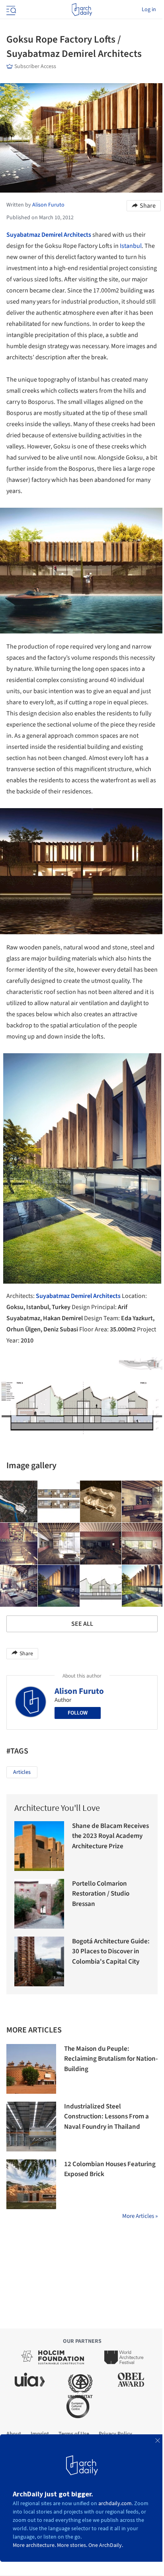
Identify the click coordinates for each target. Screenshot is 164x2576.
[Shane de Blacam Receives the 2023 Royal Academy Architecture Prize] (39, 1846)
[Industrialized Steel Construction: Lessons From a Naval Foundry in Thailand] (31, 2127)
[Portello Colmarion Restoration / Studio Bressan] (39, 1904)
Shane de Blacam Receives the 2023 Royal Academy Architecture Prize (110, 1836)
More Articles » (140, 2216)
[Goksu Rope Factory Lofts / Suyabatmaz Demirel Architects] (59, 1502)
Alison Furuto (79, 1691)
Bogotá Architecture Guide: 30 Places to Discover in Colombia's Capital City (111, 1951)
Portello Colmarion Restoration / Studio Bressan (101, 1894)
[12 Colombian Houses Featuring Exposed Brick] (31, 2184)
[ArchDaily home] (82, 10)
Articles (22, 1772)
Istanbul (131, 246)
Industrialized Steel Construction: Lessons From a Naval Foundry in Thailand (106, 2117)
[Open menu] (10, 10)
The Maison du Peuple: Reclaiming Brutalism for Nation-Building (111, 2059)
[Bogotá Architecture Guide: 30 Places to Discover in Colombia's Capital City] (39, 1961)
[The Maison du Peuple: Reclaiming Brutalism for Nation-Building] (31, 2069)
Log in (149, 10)
